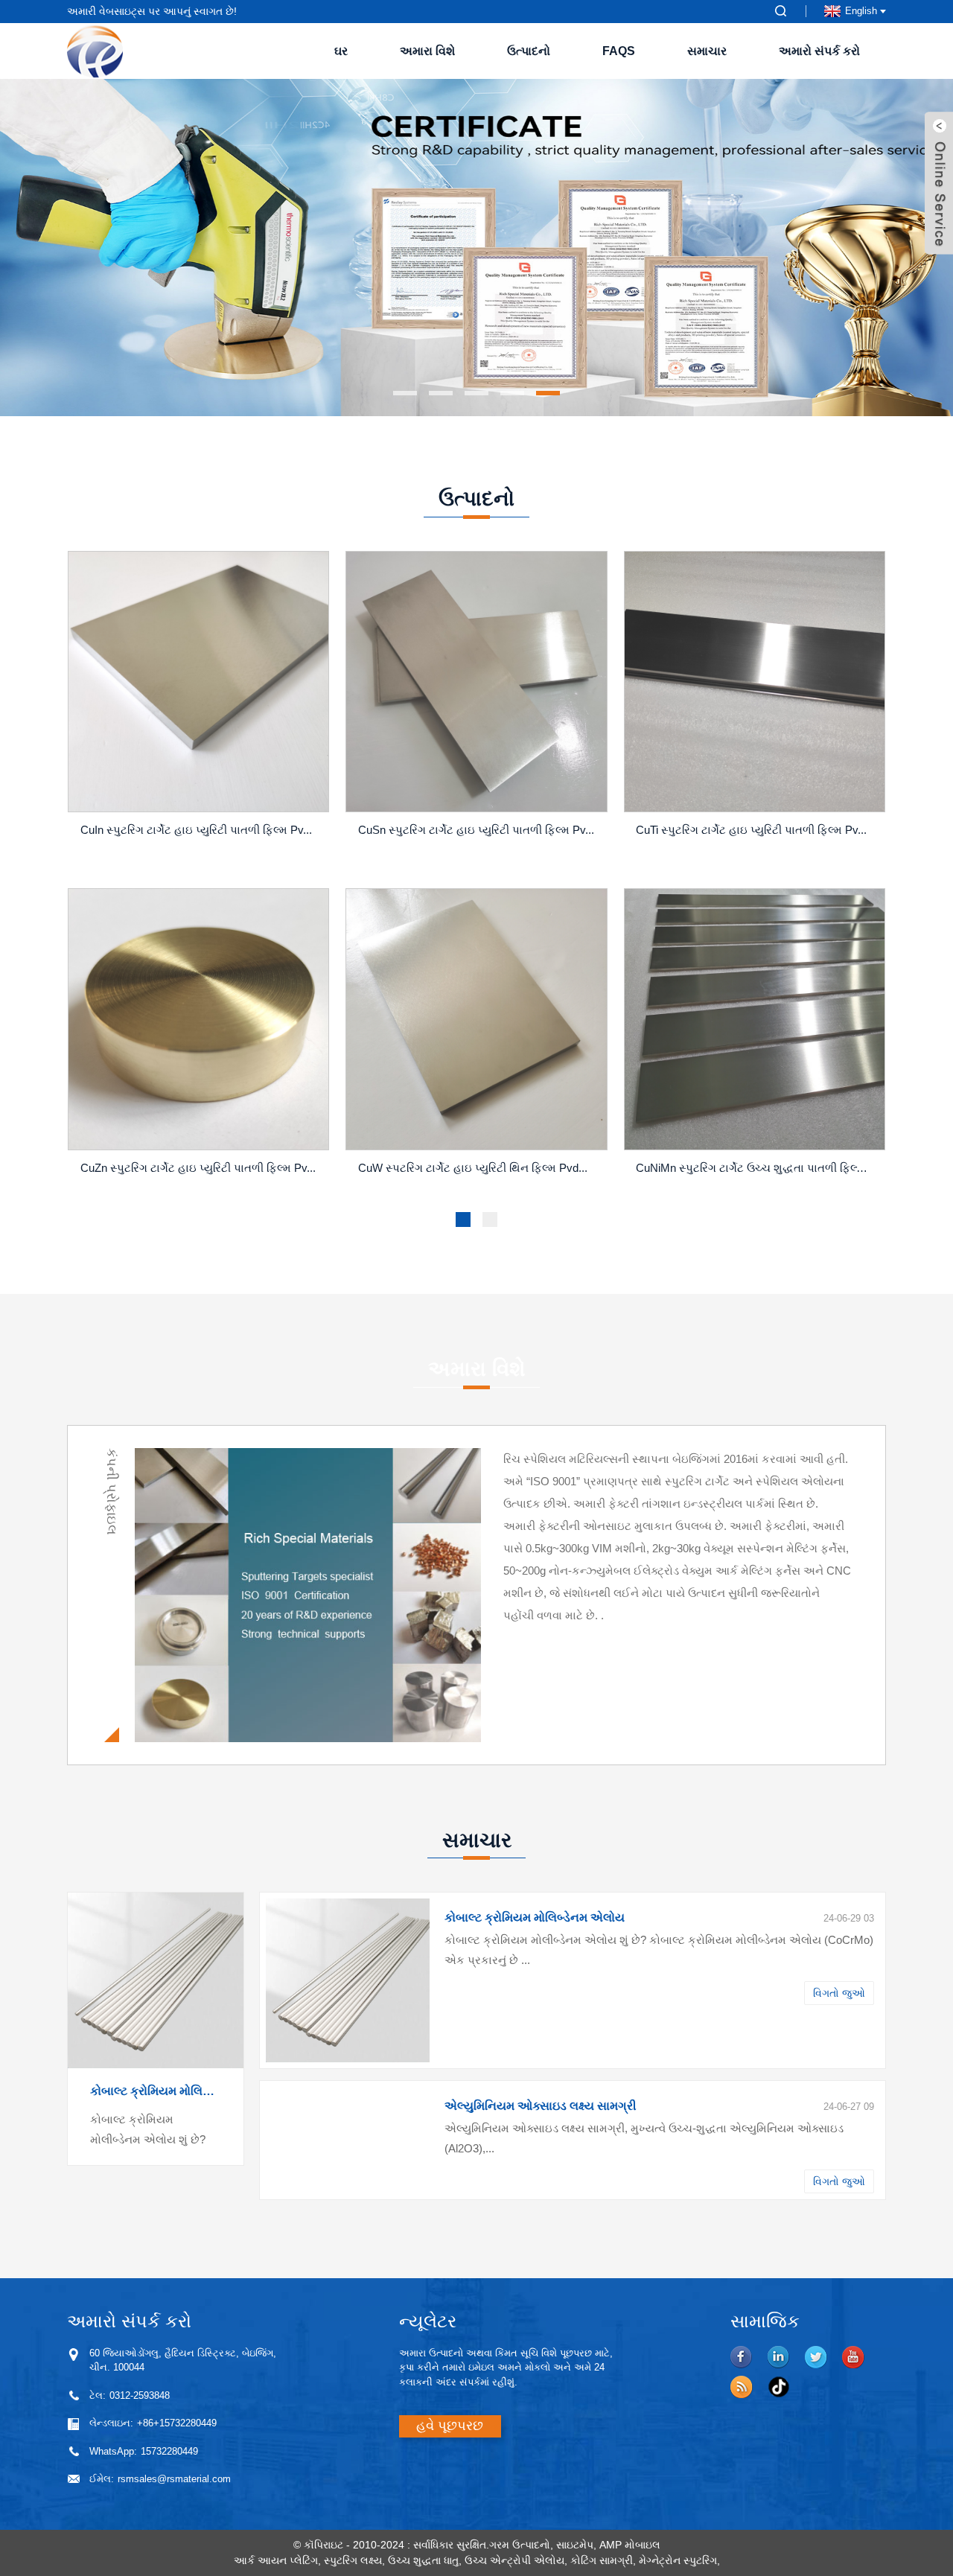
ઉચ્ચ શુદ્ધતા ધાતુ (423, 2560)
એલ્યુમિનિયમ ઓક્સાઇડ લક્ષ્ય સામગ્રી (541, 2106)
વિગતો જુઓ (839, 1993)
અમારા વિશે (427, 51)
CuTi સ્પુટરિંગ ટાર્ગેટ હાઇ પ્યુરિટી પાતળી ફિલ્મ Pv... (751, 830)
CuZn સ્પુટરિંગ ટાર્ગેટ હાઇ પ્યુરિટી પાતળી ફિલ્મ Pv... (198, 1168)
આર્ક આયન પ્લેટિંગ (276, 2560)
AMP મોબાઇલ (630, 2545)
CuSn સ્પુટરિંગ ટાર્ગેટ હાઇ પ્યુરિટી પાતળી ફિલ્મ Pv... (476, 830)
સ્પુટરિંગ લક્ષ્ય (353, 2560)
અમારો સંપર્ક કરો (819, 51)
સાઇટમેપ (575, 2545)
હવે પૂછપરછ (450, 2426)
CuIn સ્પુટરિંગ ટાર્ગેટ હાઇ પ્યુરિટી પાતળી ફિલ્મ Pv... (196, 830)
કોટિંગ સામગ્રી (602, 2560)
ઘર (341, 51)
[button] (78, 248)
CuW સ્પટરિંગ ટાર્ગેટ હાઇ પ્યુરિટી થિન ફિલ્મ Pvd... (473, 1168)
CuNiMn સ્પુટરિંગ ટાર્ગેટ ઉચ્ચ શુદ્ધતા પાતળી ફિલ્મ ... (756, 1168)
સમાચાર (707, 51)
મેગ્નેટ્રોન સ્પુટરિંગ (678, 2560)
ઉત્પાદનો (529, 51)
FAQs (619, 51)
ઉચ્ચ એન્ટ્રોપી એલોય (514, 2560)
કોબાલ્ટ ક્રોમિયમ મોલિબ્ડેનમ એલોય (156, 2091)
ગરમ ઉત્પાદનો (520, 2545)
